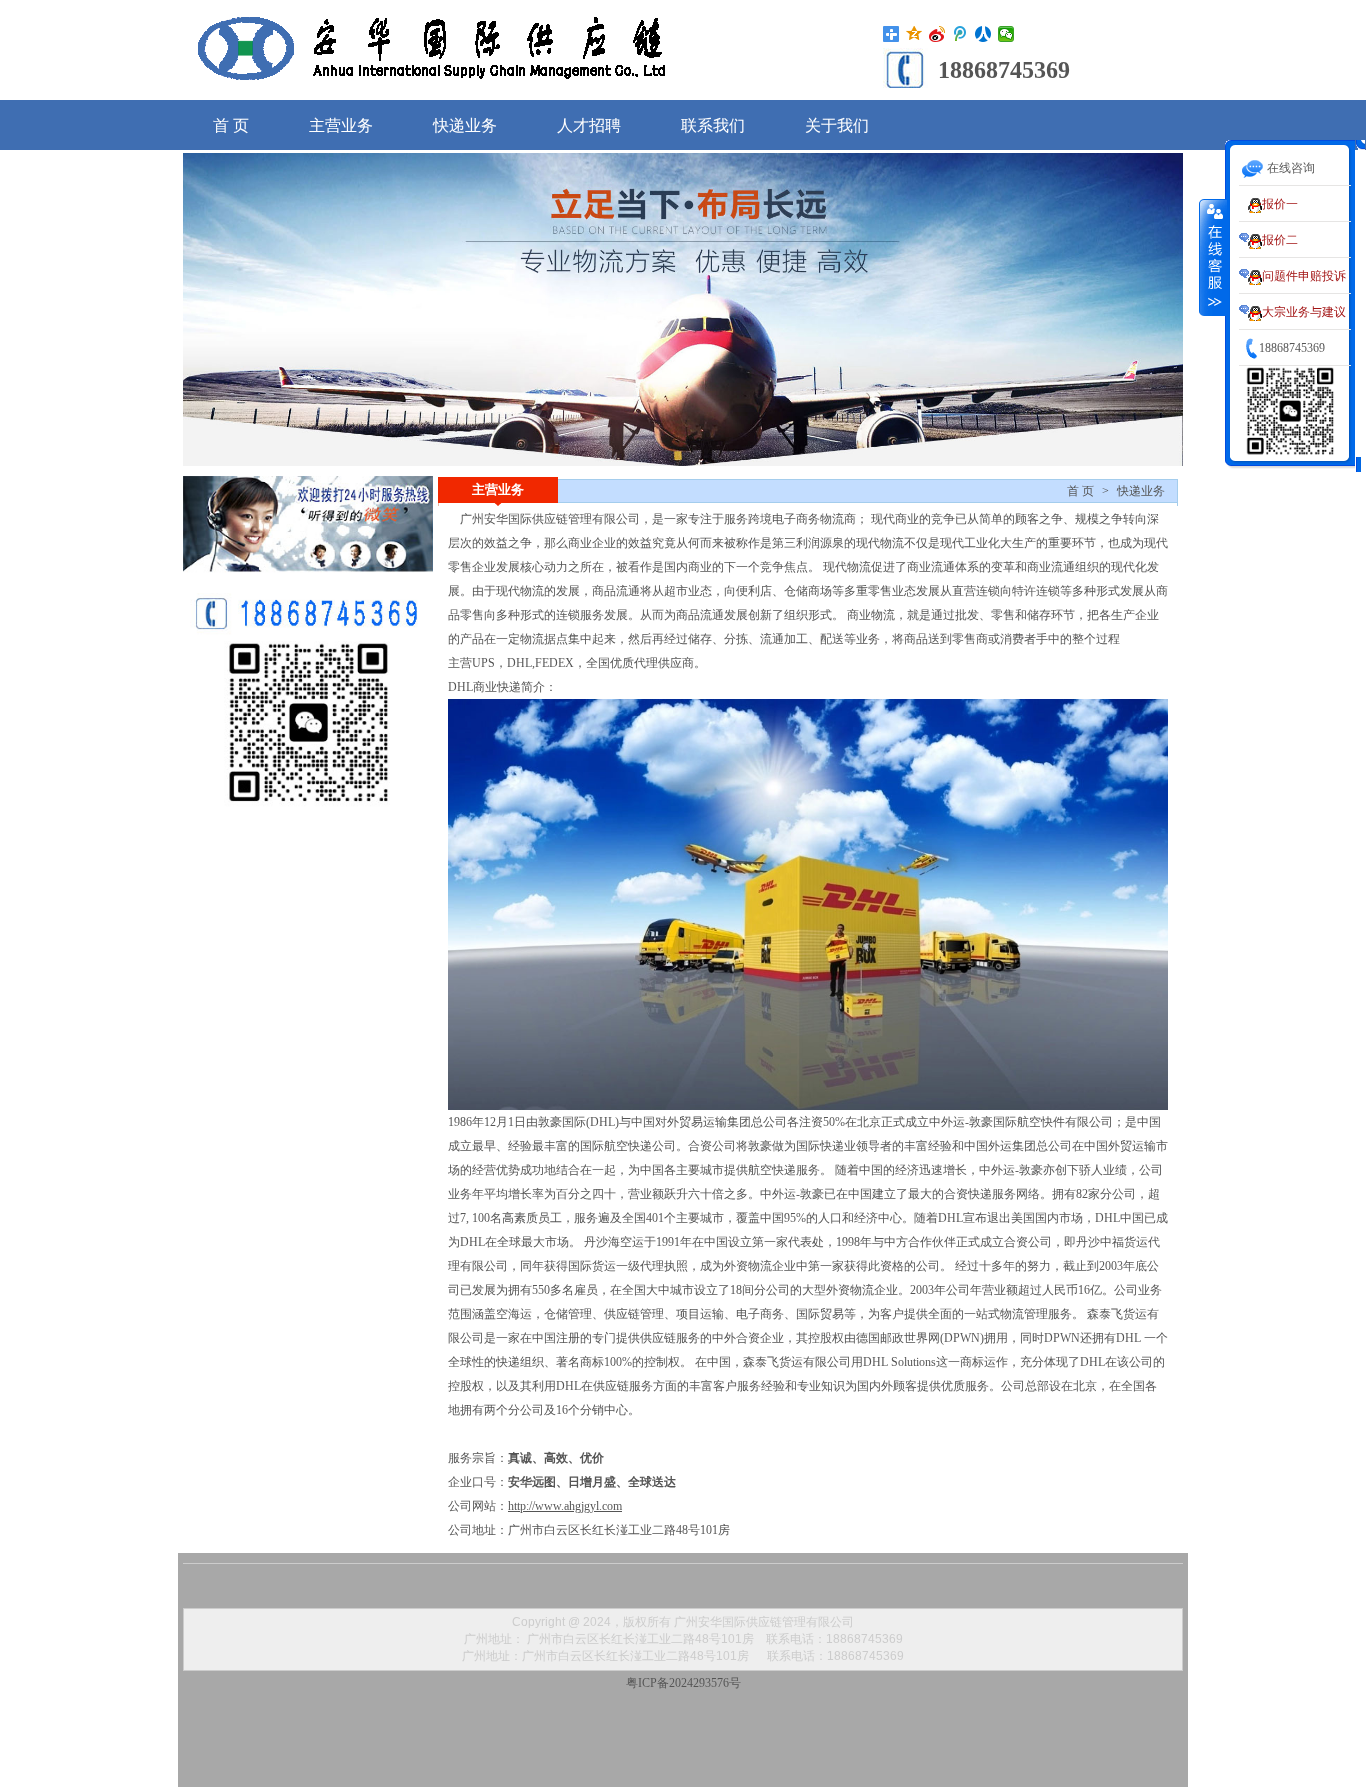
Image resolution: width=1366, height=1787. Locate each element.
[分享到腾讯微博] (960, 34)
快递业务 (465, 125)
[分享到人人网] (983, 34)
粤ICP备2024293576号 (683, 1683)
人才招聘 (589, 125)
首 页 (231, 125)
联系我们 (713, 125)
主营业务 (341, 125)
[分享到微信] (1006, 34)
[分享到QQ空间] (914, 34)
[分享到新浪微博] (937, 34)
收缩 (1213, 257)
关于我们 (837, 125)
